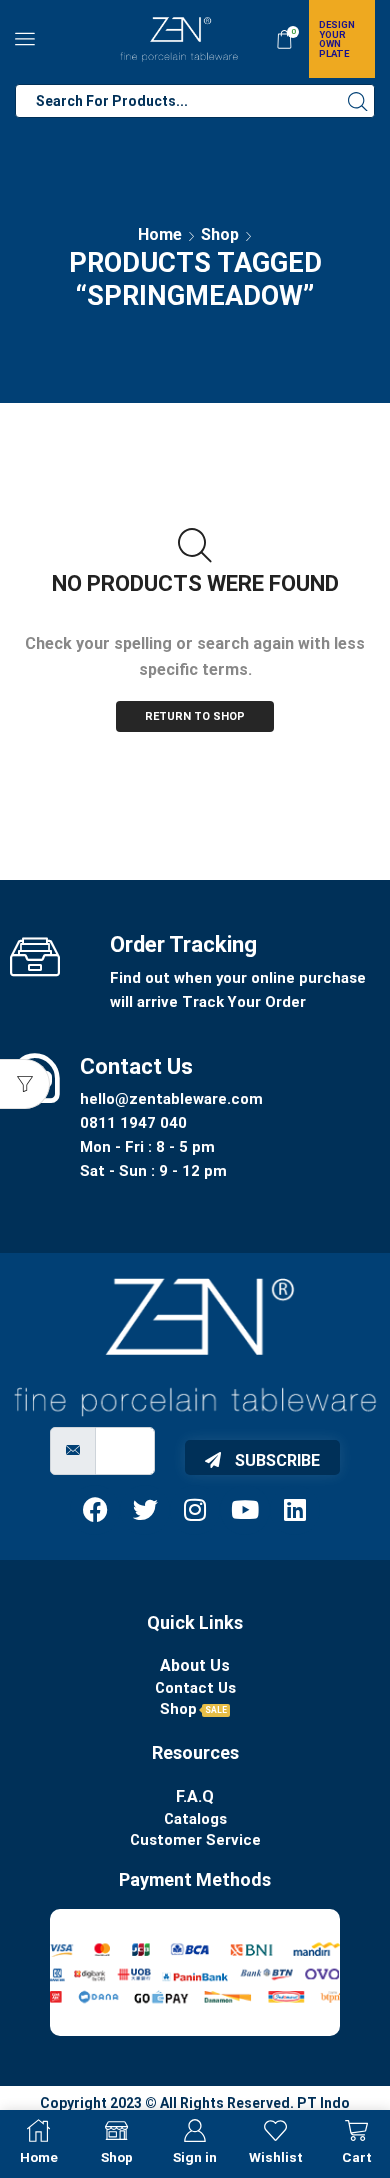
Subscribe (275, 1460)
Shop (220, 234)
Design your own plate (337, 39)
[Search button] (358, 101)
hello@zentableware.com (171, 1099)
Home (160, 234)
